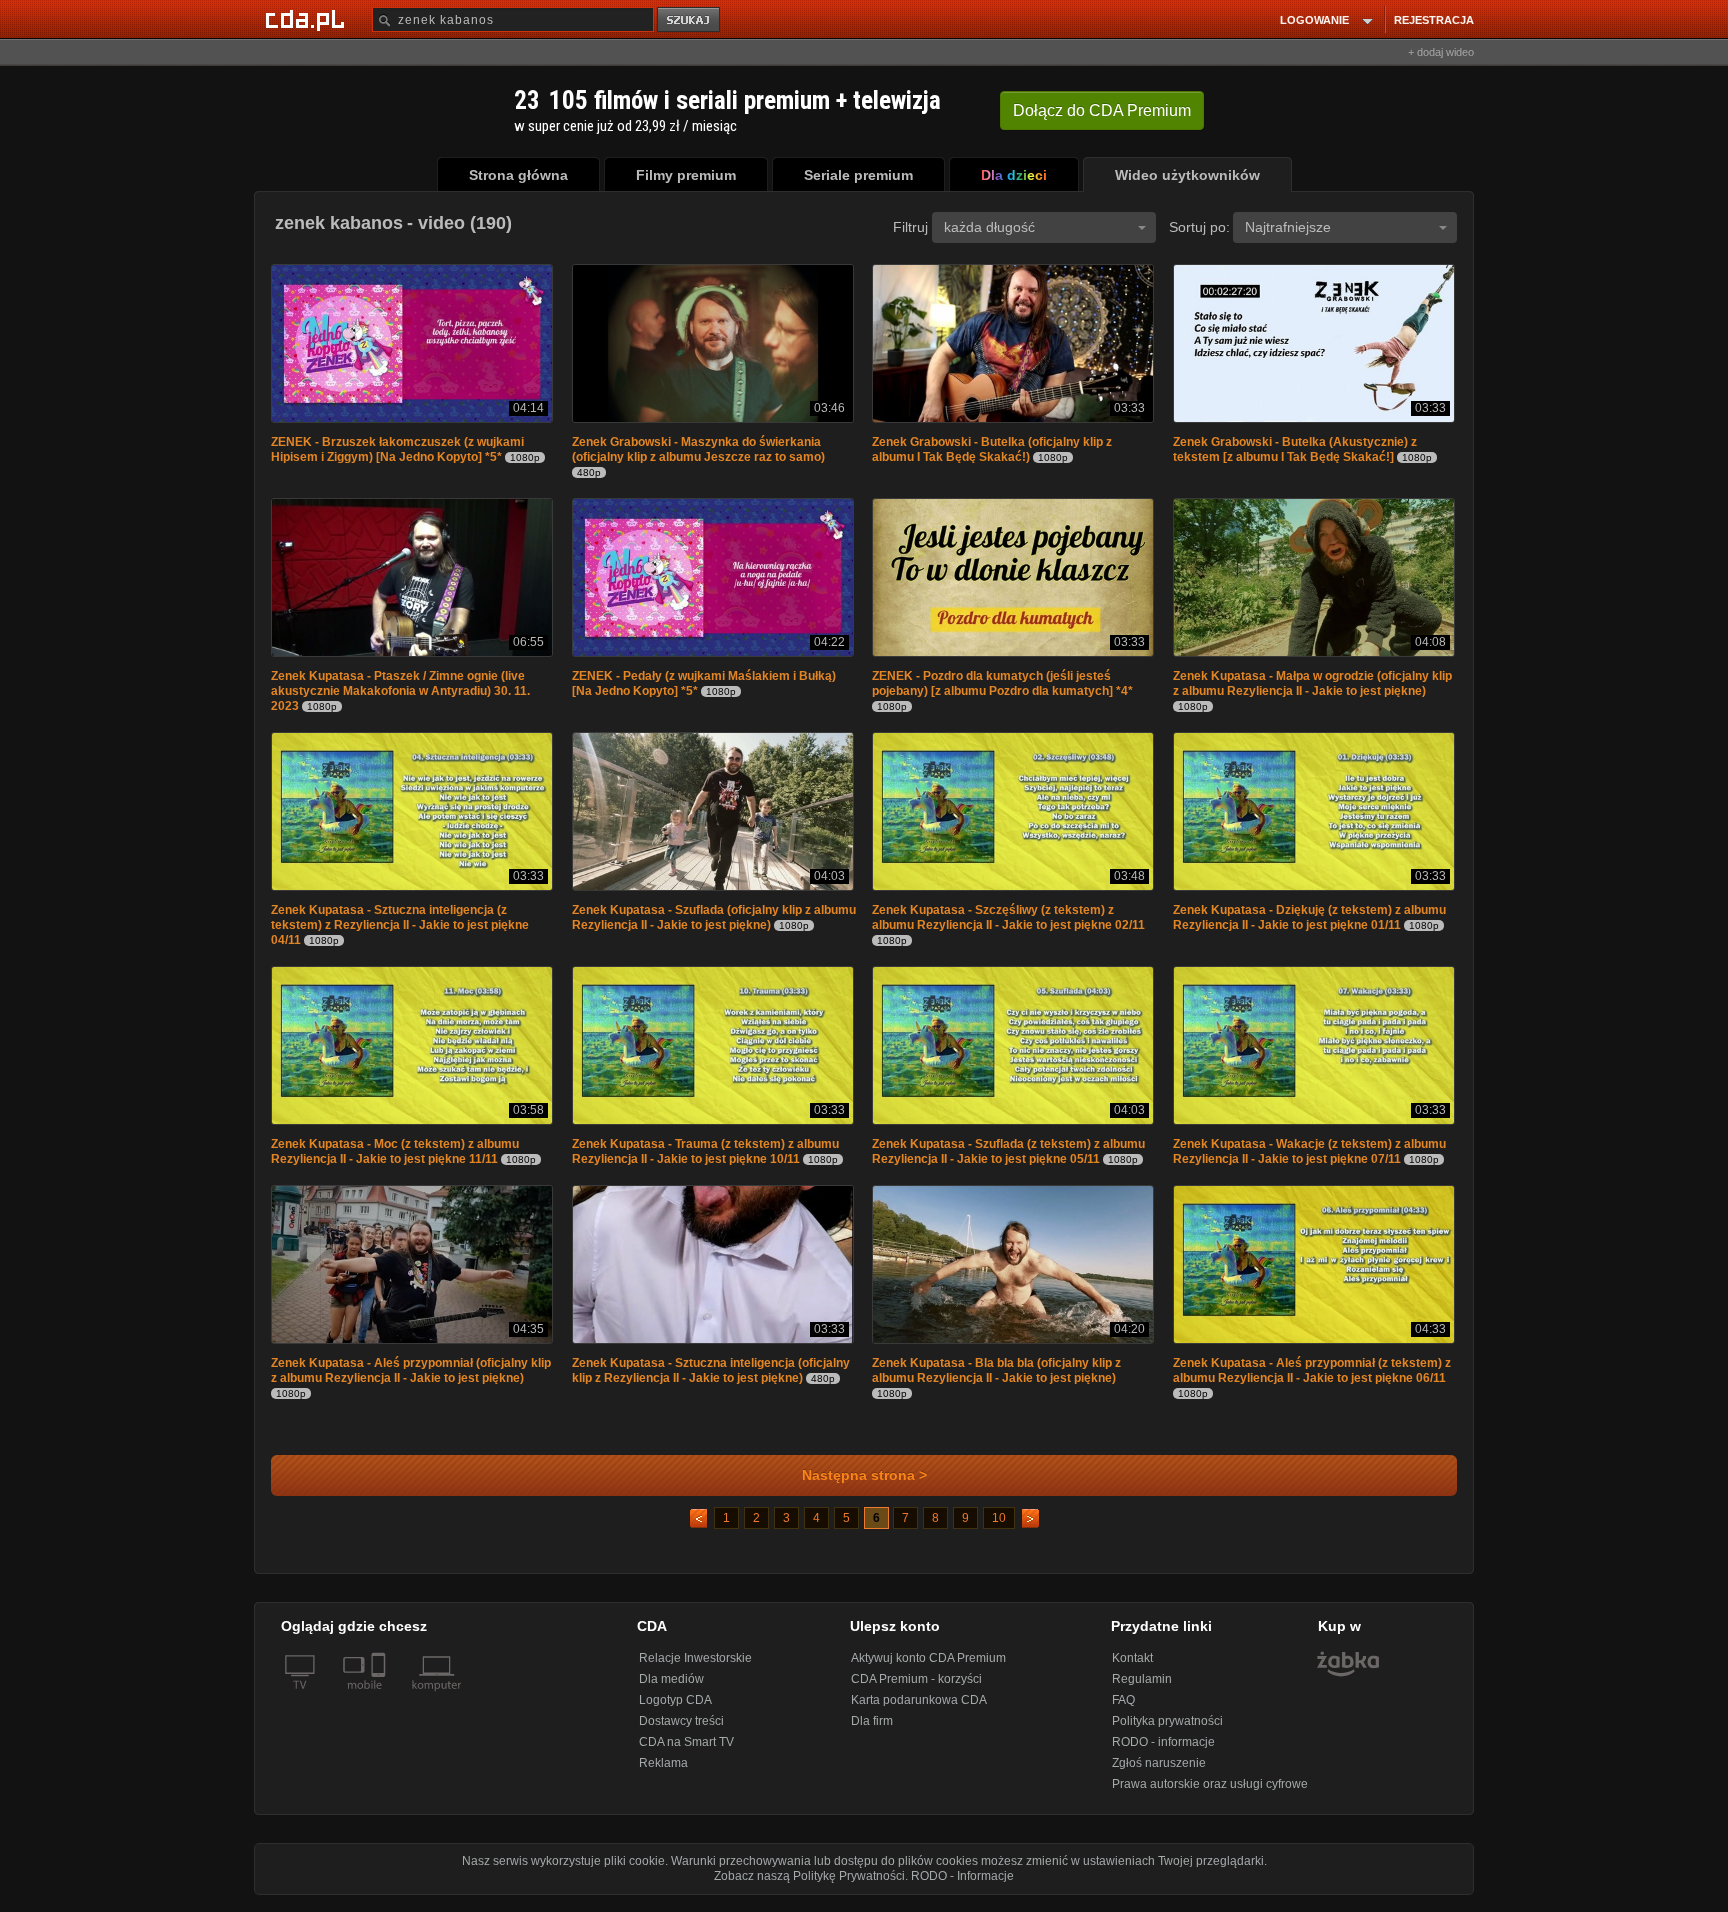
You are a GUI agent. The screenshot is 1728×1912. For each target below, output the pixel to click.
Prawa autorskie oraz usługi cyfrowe (1210, 1794)
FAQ (1123, 1710)
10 (999, 1528)
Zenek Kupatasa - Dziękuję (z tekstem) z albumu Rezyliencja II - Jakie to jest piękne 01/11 (1309, 923)
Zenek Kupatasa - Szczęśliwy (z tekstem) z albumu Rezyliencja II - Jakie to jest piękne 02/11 (1008, 923)
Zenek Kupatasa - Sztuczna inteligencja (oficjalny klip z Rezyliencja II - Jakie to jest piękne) (711, 1380)
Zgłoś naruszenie (1159, 1773)
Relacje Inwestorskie (695, 1668)
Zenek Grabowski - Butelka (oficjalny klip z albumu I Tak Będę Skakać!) (992, 451)
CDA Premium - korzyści (916, 1689)
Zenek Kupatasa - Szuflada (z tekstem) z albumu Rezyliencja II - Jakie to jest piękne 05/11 (1008, 1159)
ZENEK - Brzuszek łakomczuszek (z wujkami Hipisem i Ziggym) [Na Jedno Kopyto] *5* (397, 451)
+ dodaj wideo (1441, 52)
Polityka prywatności (1167, 1731)
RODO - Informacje (962, 1886)
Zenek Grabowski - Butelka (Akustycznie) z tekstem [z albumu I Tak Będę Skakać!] (1295, 451)
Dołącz (1102, 110)
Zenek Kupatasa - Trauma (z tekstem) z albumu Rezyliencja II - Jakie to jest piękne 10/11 (705, 1159)
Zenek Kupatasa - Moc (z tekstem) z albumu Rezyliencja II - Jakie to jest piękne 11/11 (395, 1159)
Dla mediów (671, 1689)
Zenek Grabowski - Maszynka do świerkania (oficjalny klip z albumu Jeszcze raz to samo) (698, 451)
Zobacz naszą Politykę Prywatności (809, 1886)
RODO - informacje (1163, 1752)
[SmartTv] (380, 1707)
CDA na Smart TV (686, 1752)
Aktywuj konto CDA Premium (928, 1668)
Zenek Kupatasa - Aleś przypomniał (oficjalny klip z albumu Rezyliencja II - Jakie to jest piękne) (411, 1380)
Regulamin (1142, 1689)
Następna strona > (864, 1485)
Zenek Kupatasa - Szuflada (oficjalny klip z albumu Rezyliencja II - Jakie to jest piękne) (714, 923)
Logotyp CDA (675, 1710)
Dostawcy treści (681, 1731)
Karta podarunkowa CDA (919, 1710)
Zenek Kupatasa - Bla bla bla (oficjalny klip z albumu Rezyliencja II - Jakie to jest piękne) (996, 1380)
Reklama (663, 1773)
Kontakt (1132, 1668)
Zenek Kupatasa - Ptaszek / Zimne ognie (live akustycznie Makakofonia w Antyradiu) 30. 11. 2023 (400, 695)
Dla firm (872, 1731)
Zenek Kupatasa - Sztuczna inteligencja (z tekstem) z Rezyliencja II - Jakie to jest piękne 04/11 (400, 931)
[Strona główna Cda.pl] (308, 19)
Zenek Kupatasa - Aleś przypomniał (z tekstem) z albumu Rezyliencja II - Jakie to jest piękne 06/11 (1312, 1380)
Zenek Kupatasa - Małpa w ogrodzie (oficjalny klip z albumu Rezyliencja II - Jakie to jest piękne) (1312, 687)
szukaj (690, 20)
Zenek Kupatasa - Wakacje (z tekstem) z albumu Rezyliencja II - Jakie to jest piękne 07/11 (1309, 1159)
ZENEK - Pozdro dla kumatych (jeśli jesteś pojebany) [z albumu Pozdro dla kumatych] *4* (1002, 687)
